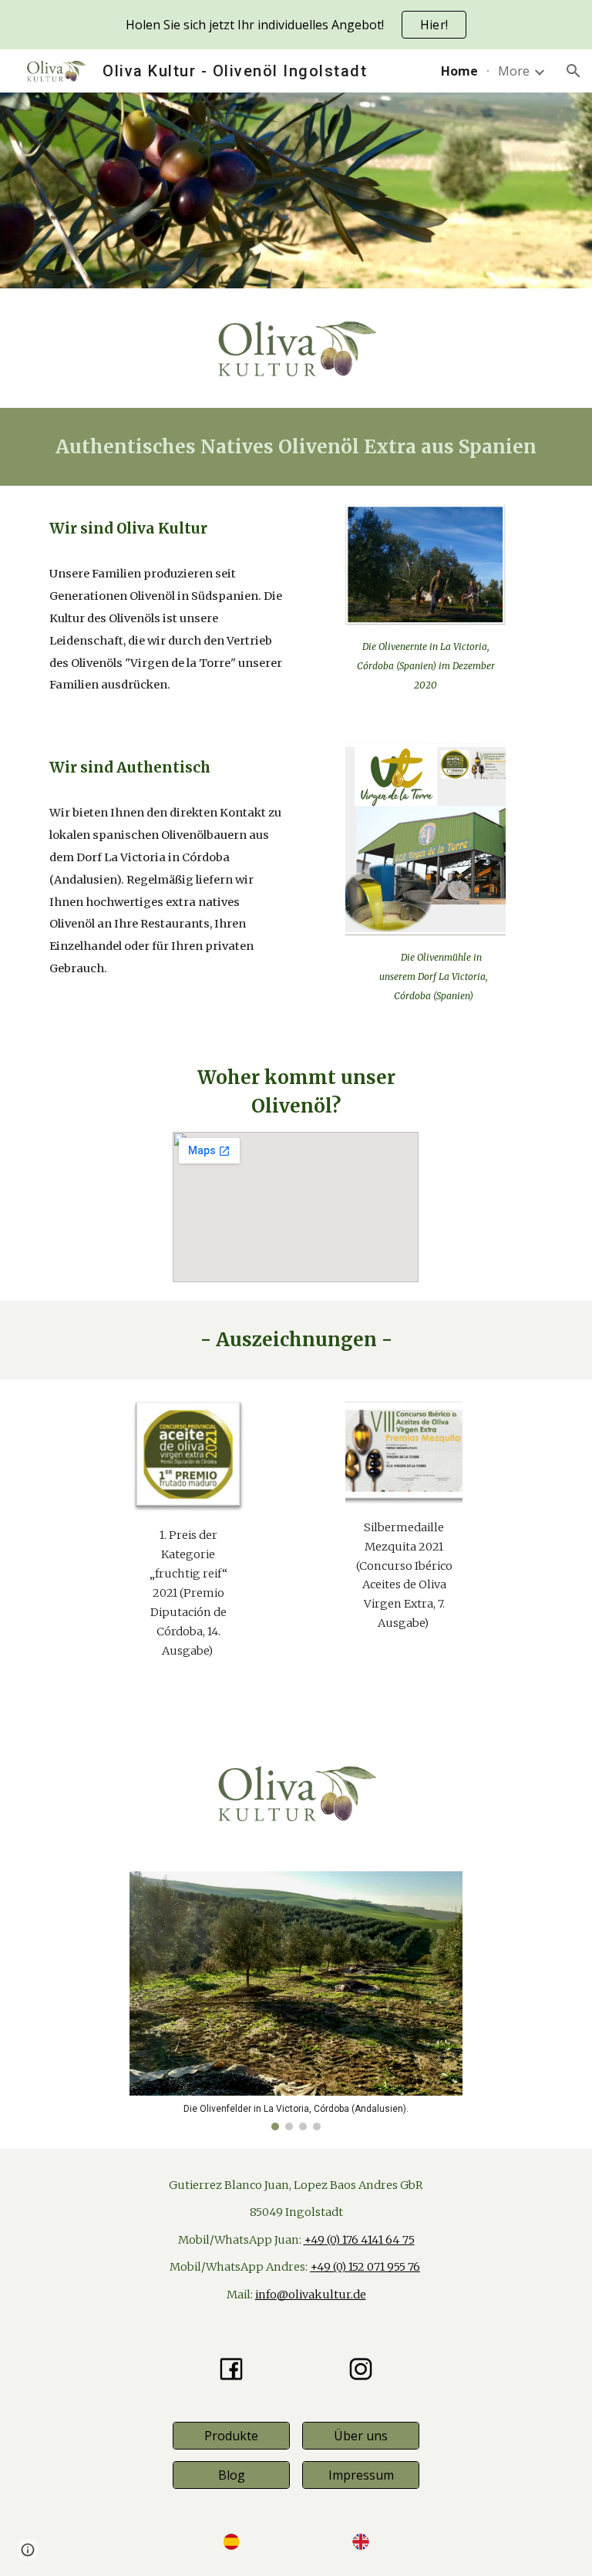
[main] (296, 447)
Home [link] (459, 71)
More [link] (514, 71)
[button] (573, 71)
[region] (296, 25)
